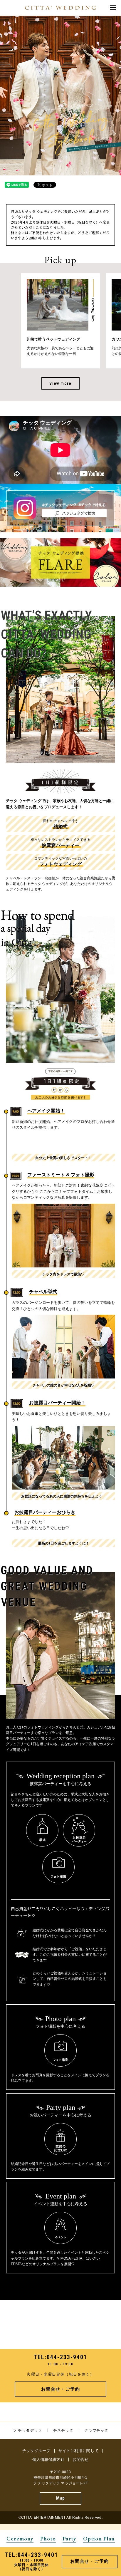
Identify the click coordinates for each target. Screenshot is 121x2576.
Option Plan (99, 2539)
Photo (48, 2539)
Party (69, 2539)
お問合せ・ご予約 (60, 2389)
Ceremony (20, 2539)
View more (60, 383)
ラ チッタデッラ (27, 2430)
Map (60, 2498)
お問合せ (81, 2460)
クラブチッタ (96, 2430)
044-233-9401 (67, 2357)
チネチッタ (63, 2430)
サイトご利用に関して (79, 2451)
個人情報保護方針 (48, 2460)
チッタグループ (36, 2451)
